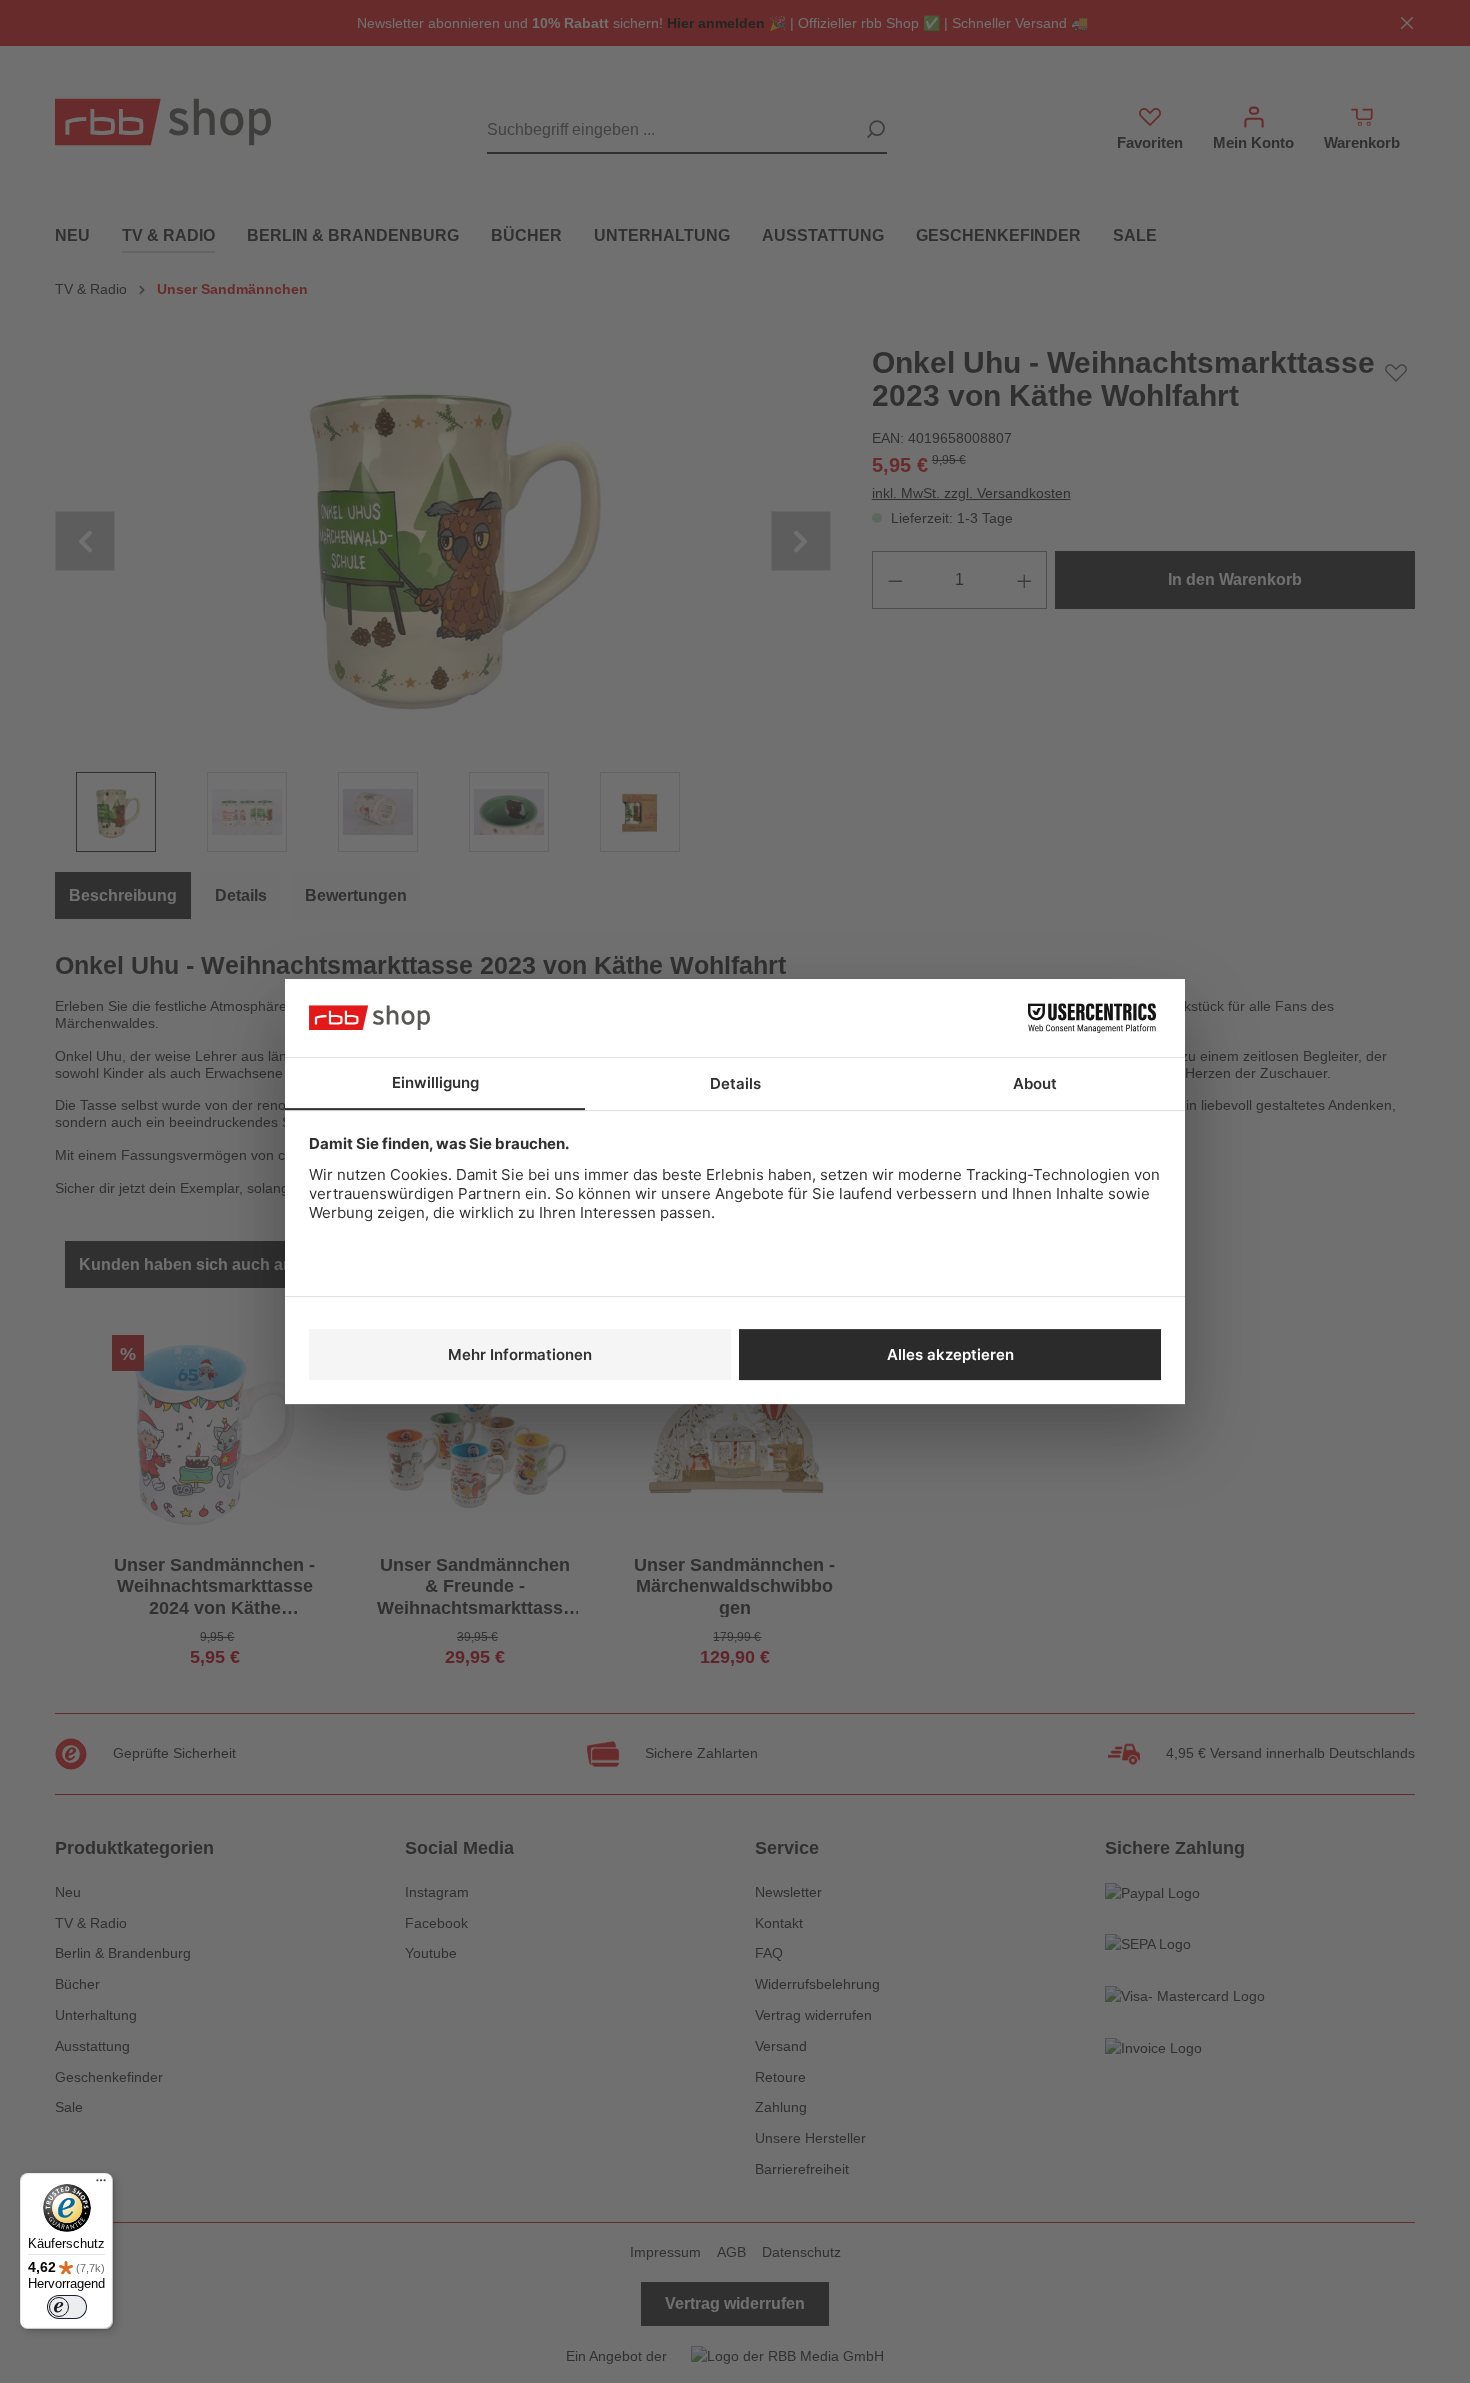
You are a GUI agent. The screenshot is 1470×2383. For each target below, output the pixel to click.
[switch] (67, 2307)
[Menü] (101, 2185)
